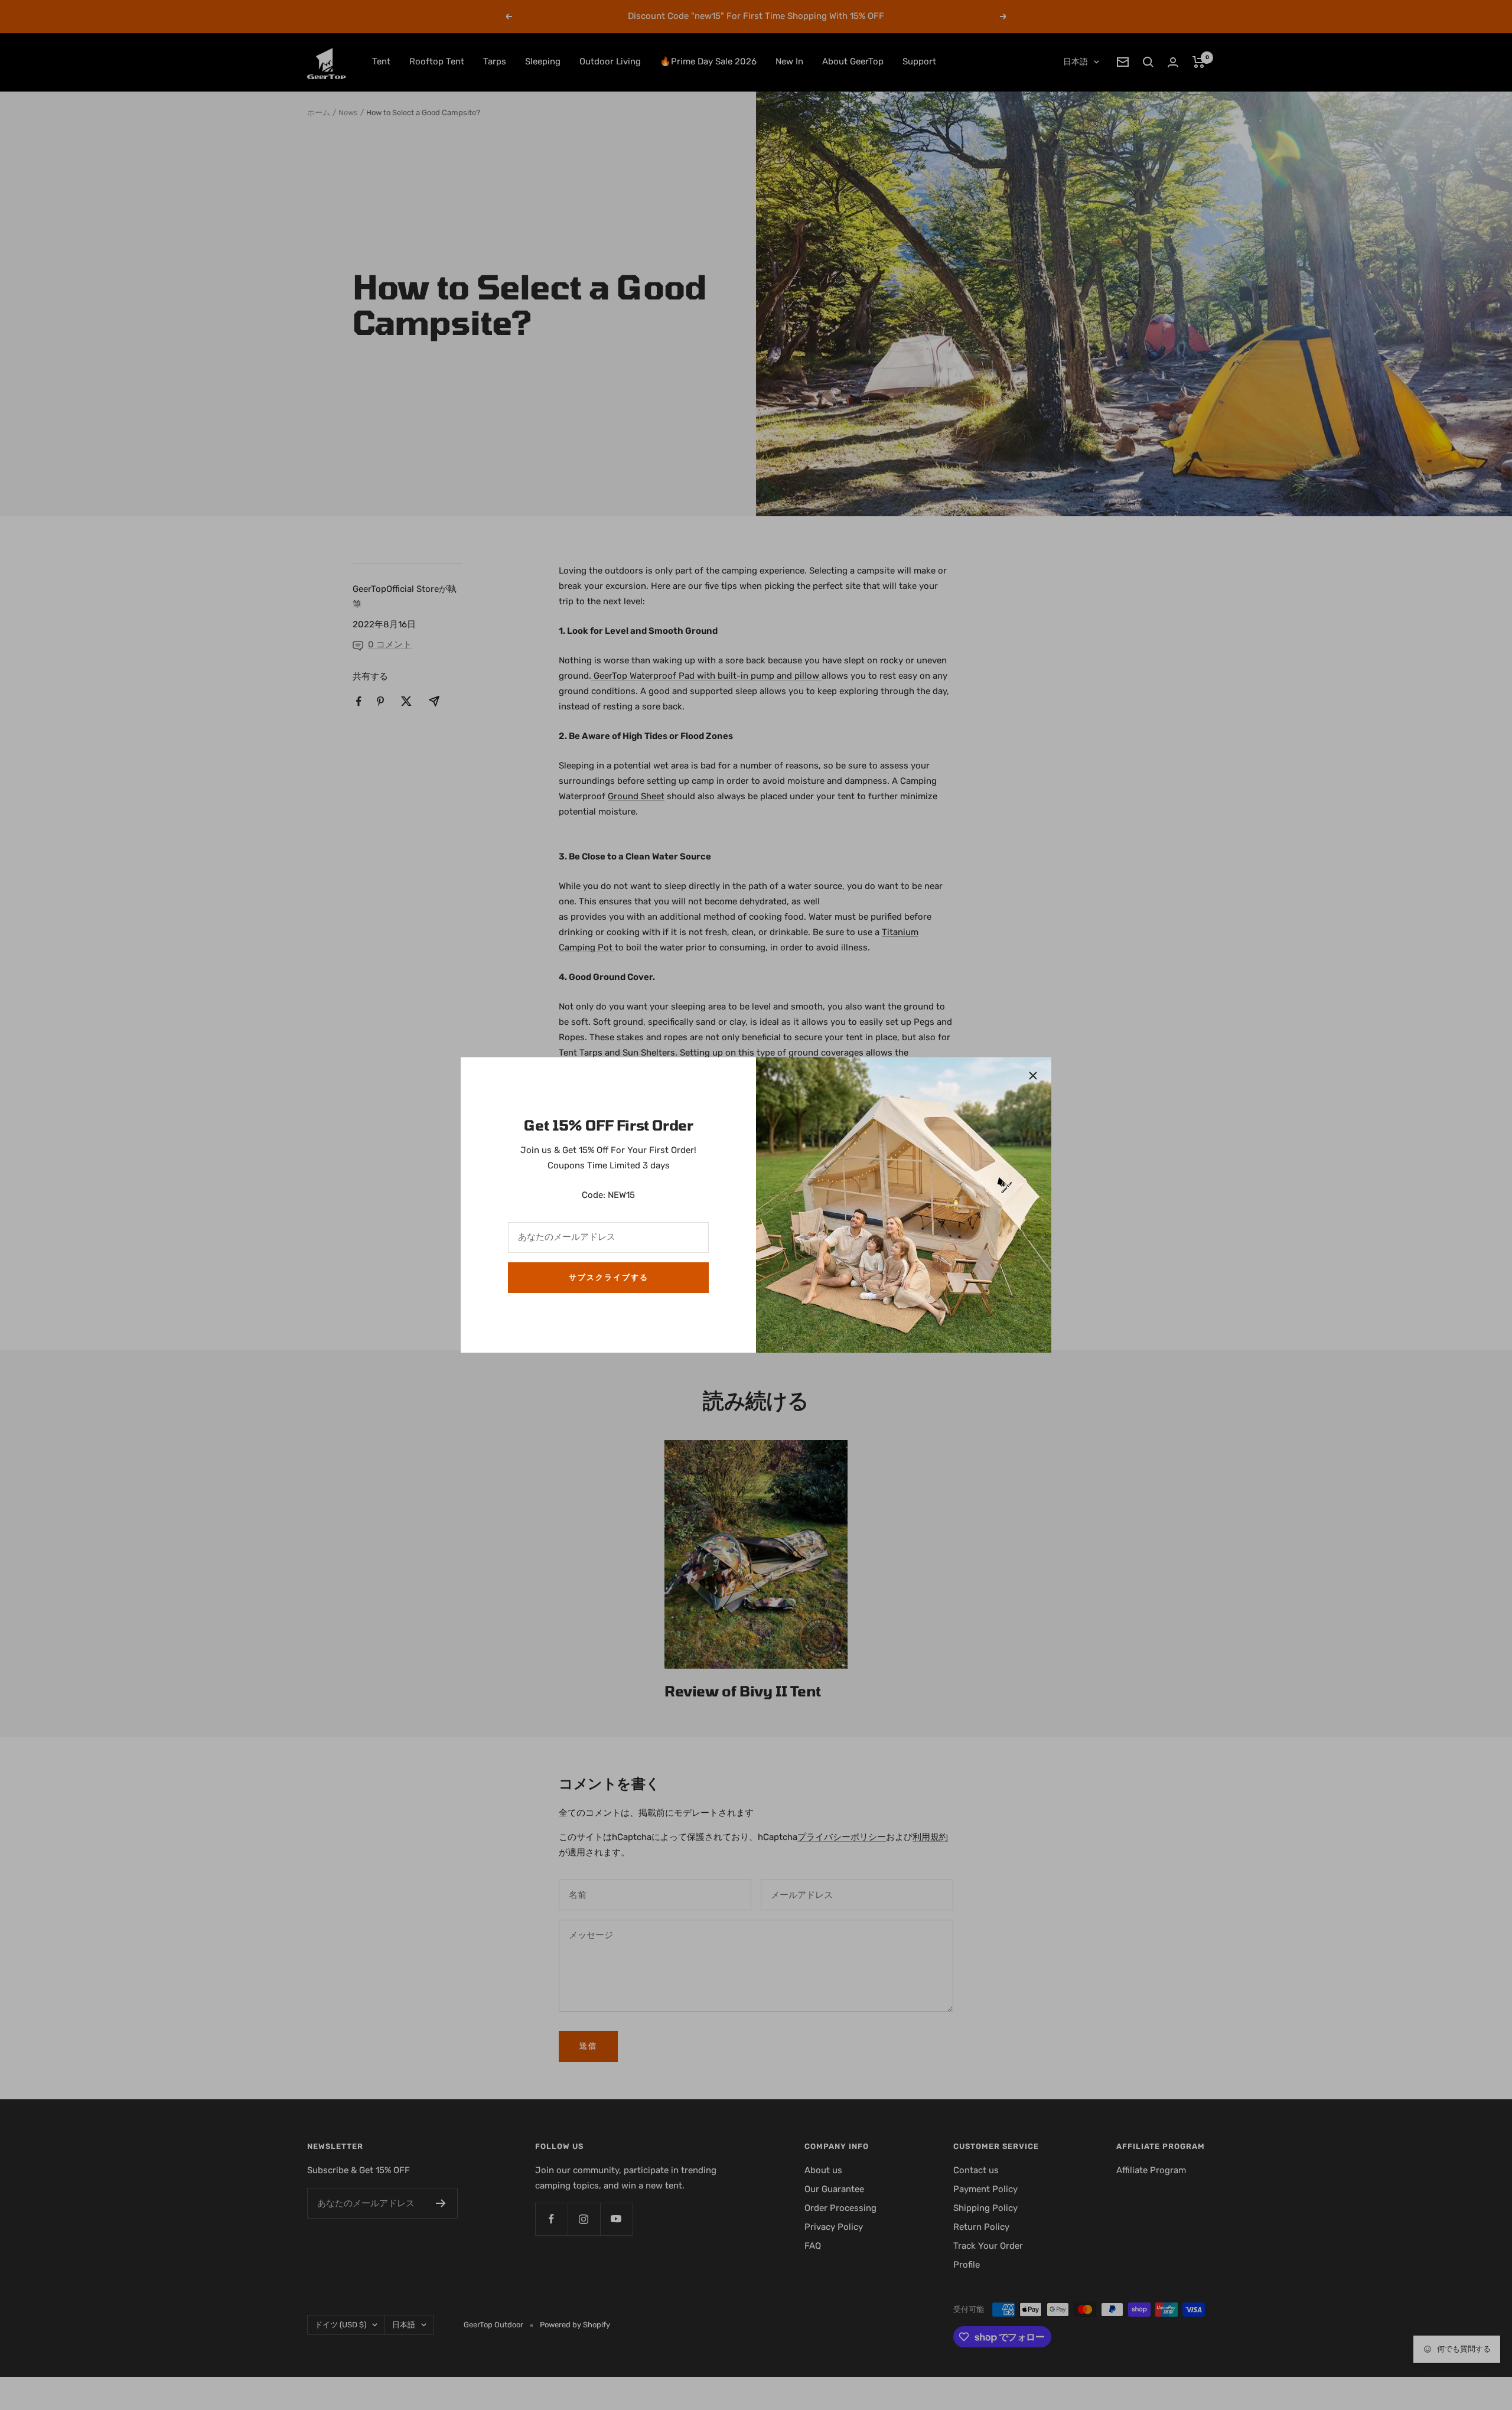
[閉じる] (1033, 1076)
